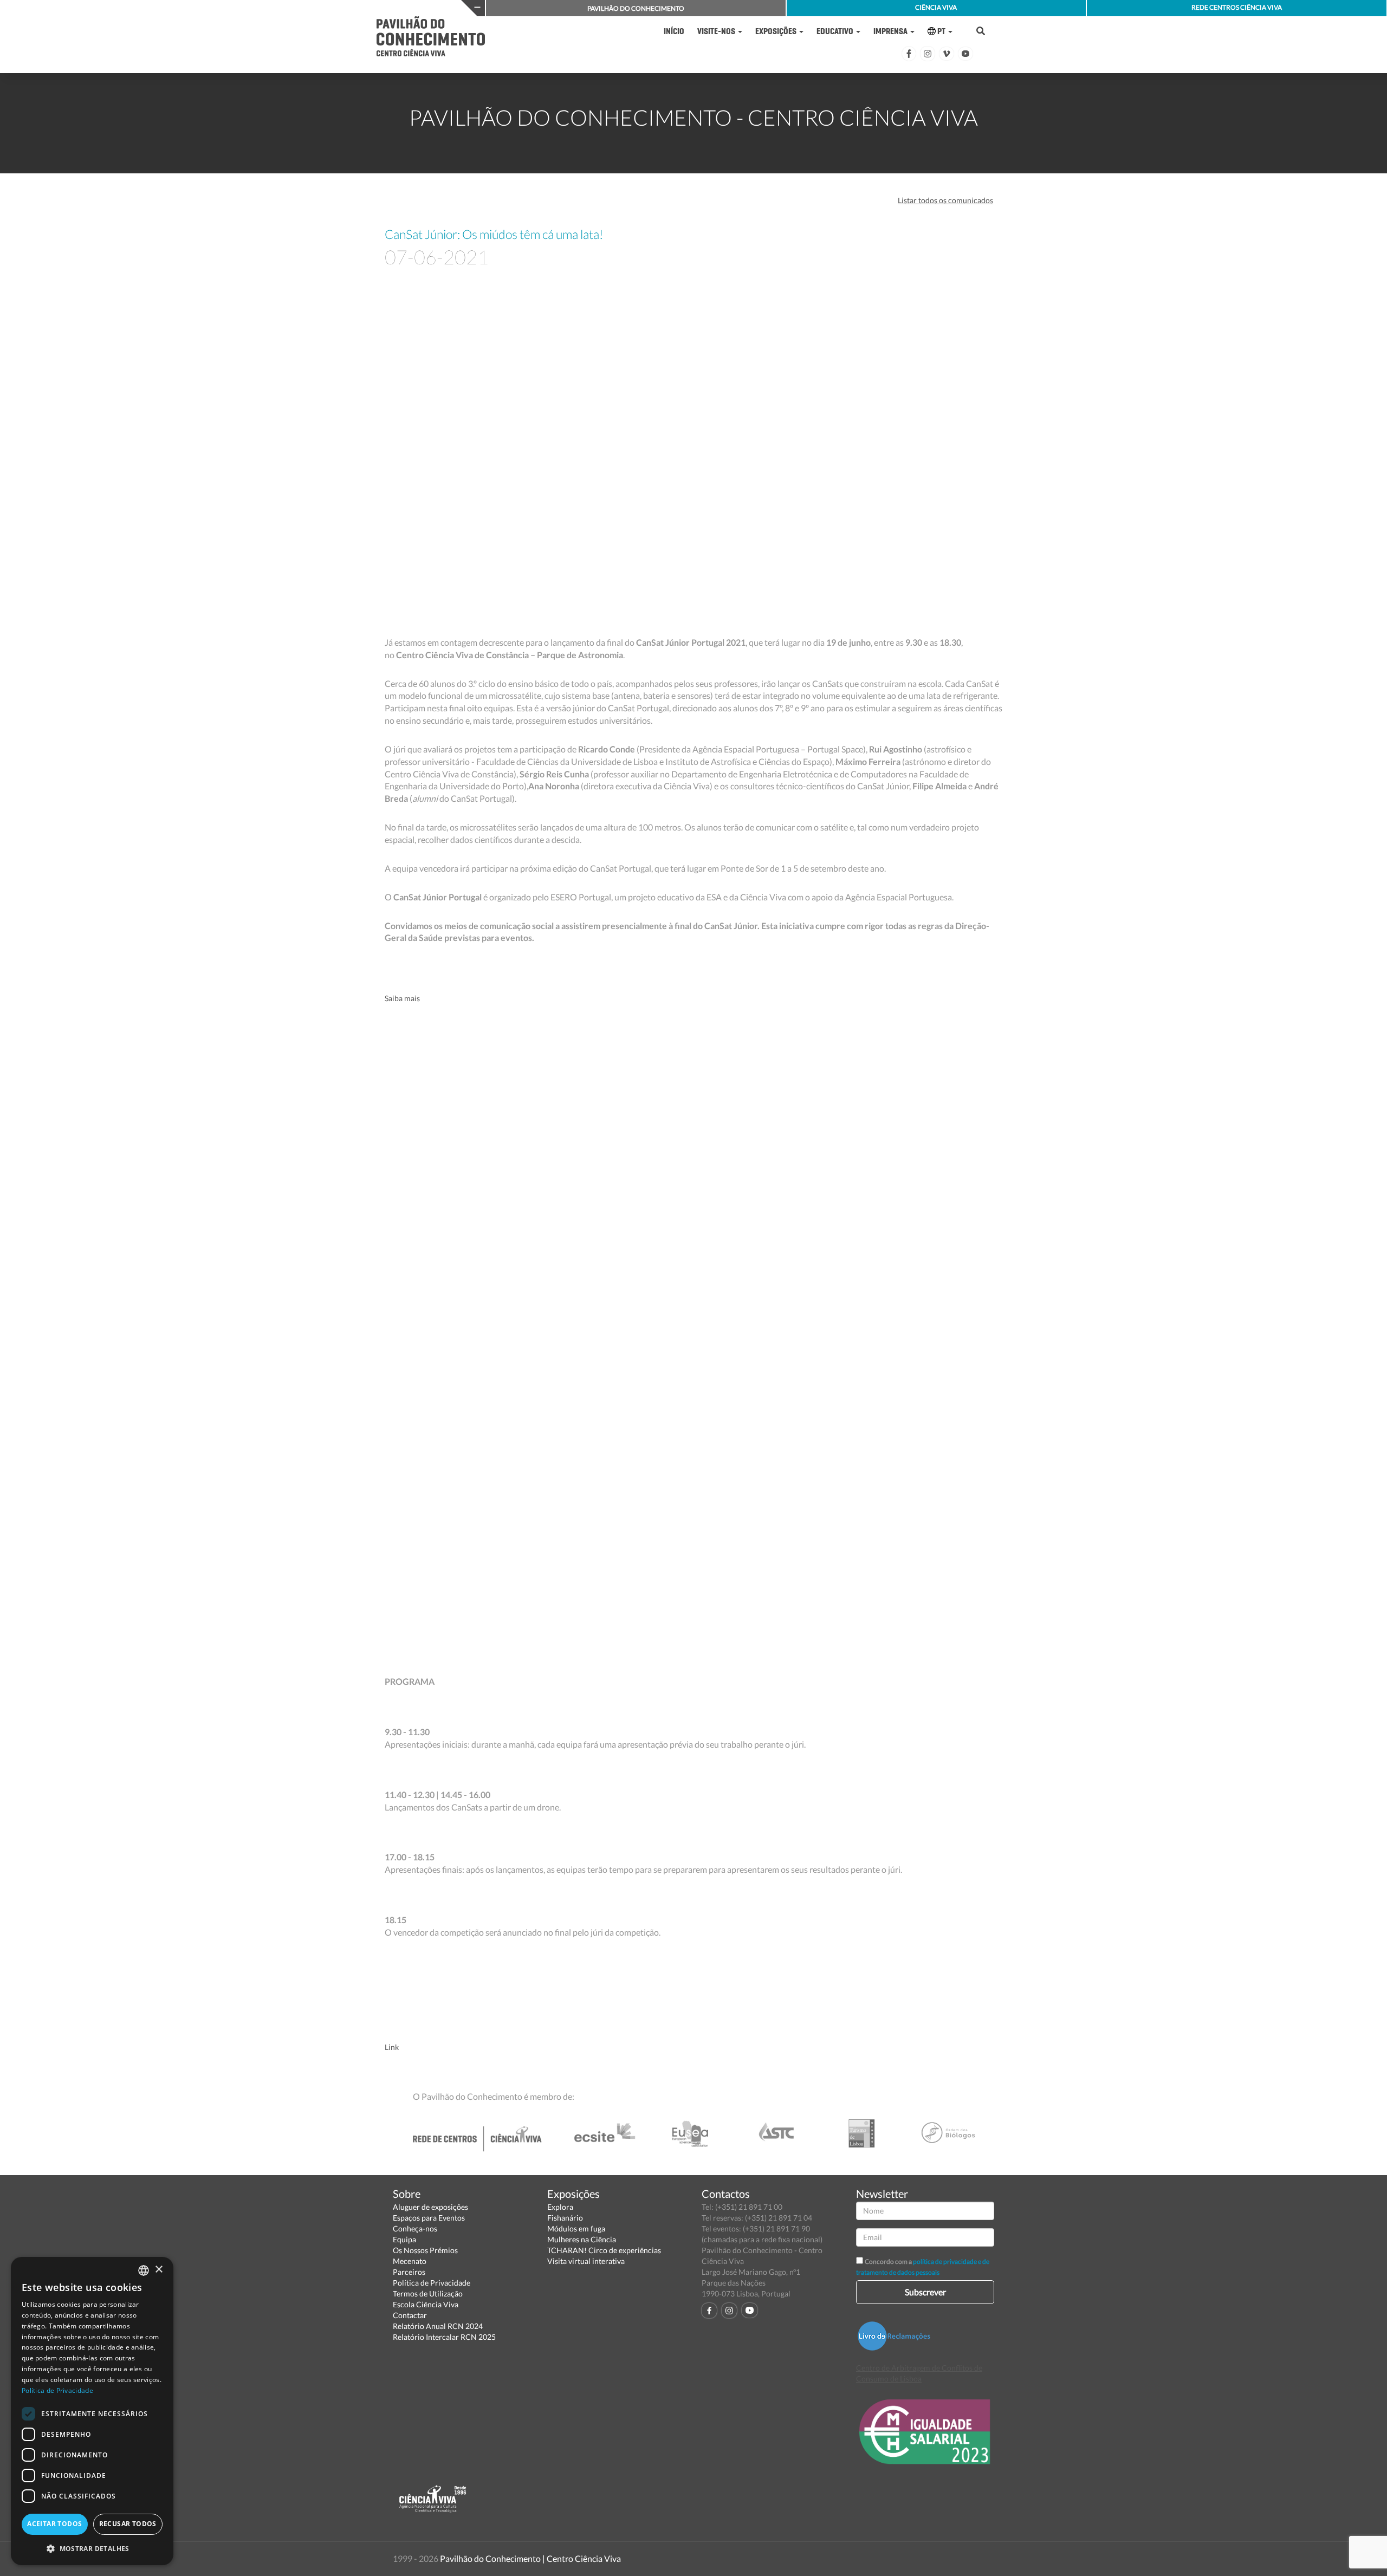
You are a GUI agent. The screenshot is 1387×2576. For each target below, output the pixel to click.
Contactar (410, 2315)
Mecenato (410, 2261)
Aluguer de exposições (430, 2207)
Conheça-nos (415, 2228)
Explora (560, 2207)
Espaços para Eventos (429, 2218)
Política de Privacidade (432, 2283)
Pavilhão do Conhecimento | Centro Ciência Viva (530, 2558)
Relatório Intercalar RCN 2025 (444, 2337)
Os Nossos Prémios (425, 2250)
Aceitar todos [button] (54, 2524)
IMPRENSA (891, 31)
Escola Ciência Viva (426, 2304)
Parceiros (409, 2272)
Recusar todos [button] (128, 2524)
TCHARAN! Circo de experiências (604, 2250)
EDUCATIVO (836, 31)
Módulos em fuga (576, 2228)
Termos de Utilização (428, 2293)
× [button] (158, 2270)
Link (392, 2047)
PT (941, 31)
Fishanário (565, 2218)
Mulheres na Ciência (582, 2239)
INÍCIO (674, 31)
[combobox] (144, 2270)
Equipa (404, 2239)
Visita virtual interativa (586, 2261)
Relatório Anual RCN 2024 (438, 2326)
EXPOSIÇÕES (777, 31)
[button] (92, 2548)
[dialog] (92, 2411)
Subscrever (925, 2292)
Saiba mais (402, 998)
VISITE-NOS (717, 31)
